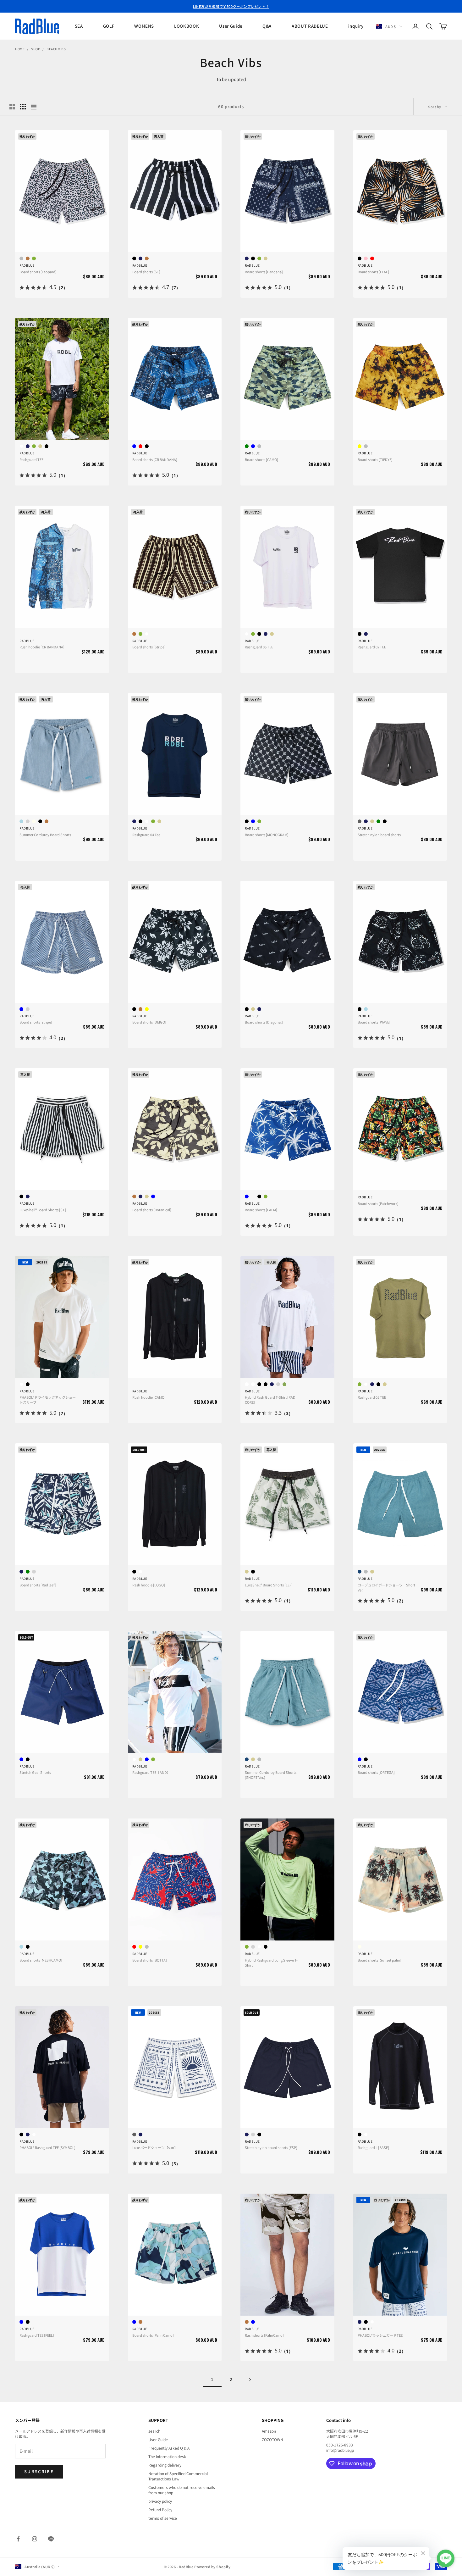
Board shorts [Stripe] (149, 647)
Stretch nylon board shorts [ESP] (271, 2147)
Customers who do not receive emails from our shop (182, 2490)
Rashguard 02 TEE (372, 647)
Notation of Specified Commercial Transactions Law (178, 2476)
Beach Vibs (56, 49)
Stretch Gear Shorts (35, 1772)
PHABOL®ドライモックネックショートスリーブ (48, 1400)
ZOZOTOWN (272, 2439)
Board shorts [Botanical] (152, 1210)
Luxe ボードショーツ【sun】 (155, 2147)
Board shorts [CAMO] (261, 459)
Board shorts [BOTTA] (150, 1960)
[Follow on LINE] (51, 2539)
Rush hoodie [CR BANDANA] (42, 647)
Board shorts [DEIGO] (149, 1022)
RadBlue (27, 265)
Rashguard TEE (31, 459)
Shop (36, 49)
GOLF (109, 26)
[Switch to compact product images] (34, 107)
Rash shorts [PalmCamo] (264, 2335)
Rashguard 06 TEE (259, 647)
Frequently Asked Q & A (169, 2448)
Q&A (267, 26)
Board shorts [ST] (146, 272)
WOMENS (144, 26)
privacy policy (160, 2501)
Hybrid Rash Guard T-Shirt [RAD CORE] (270, 1400)
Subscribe (39, 2471)
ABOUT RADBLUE (310, 26)
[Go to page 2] (250, 2380)
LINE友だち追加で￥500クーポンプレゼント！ (231, 6)
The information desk (167, 2456)
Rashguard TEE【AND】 (151, 1772)
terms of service (163, 2518)
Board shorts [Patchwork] (378, 1203)
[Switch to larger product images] (12, 107)
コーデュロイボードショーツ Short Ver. (386, 1587)
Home (20, 49)
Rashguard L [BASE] (373, 2147)
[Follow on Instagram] (35, 2539)
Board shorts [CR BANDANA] (155, 459)
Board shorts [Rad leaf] (38, 1585)
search (154, 2431)
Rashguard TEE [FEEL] (37, 2335)
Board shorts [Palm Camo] (153, 2335)
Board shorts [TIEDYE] (375, 459)
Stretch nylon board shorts (379, 835)
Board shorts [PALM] (261, 1210)
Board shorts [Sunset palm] (379, 1960)
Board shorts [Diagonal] (264, 1022)
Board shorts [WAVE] (374, 1022)
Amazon (269, 2431)
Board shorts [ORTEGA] (376, 1772)
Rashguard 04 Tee (146, 835)
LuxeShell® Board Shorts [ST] (43, 1210)
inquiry (356, 26)
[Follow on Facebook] (18, 2539)
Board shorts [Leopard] (38, 272)
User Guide (231, 26)
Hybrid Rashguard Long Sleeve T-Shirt (271, 1963)
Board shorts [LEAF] (373, 272)
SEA (79, 26)
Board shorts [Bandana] (264, 272)
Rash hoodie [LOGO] (149, 1585)
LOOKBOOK (187, 26)
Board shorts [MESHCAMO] (41, 1960)
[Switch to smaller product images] (23, 107)
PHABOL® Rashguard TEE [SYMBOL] (47, 2147)
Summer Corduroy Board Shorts (45, 835)
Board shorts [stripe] (36, 1022)
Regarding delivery (165, 2465)
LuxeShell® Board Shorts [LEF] (269, 1585)
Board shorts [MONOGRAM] (267, 835)
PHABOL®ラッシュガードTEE (380, 2335)
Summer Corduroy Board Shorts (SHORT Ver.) (271, 1775)
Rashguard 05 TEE (372, 1397)
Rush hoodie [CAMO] (149, 1397)
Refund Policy (160, 2509)
